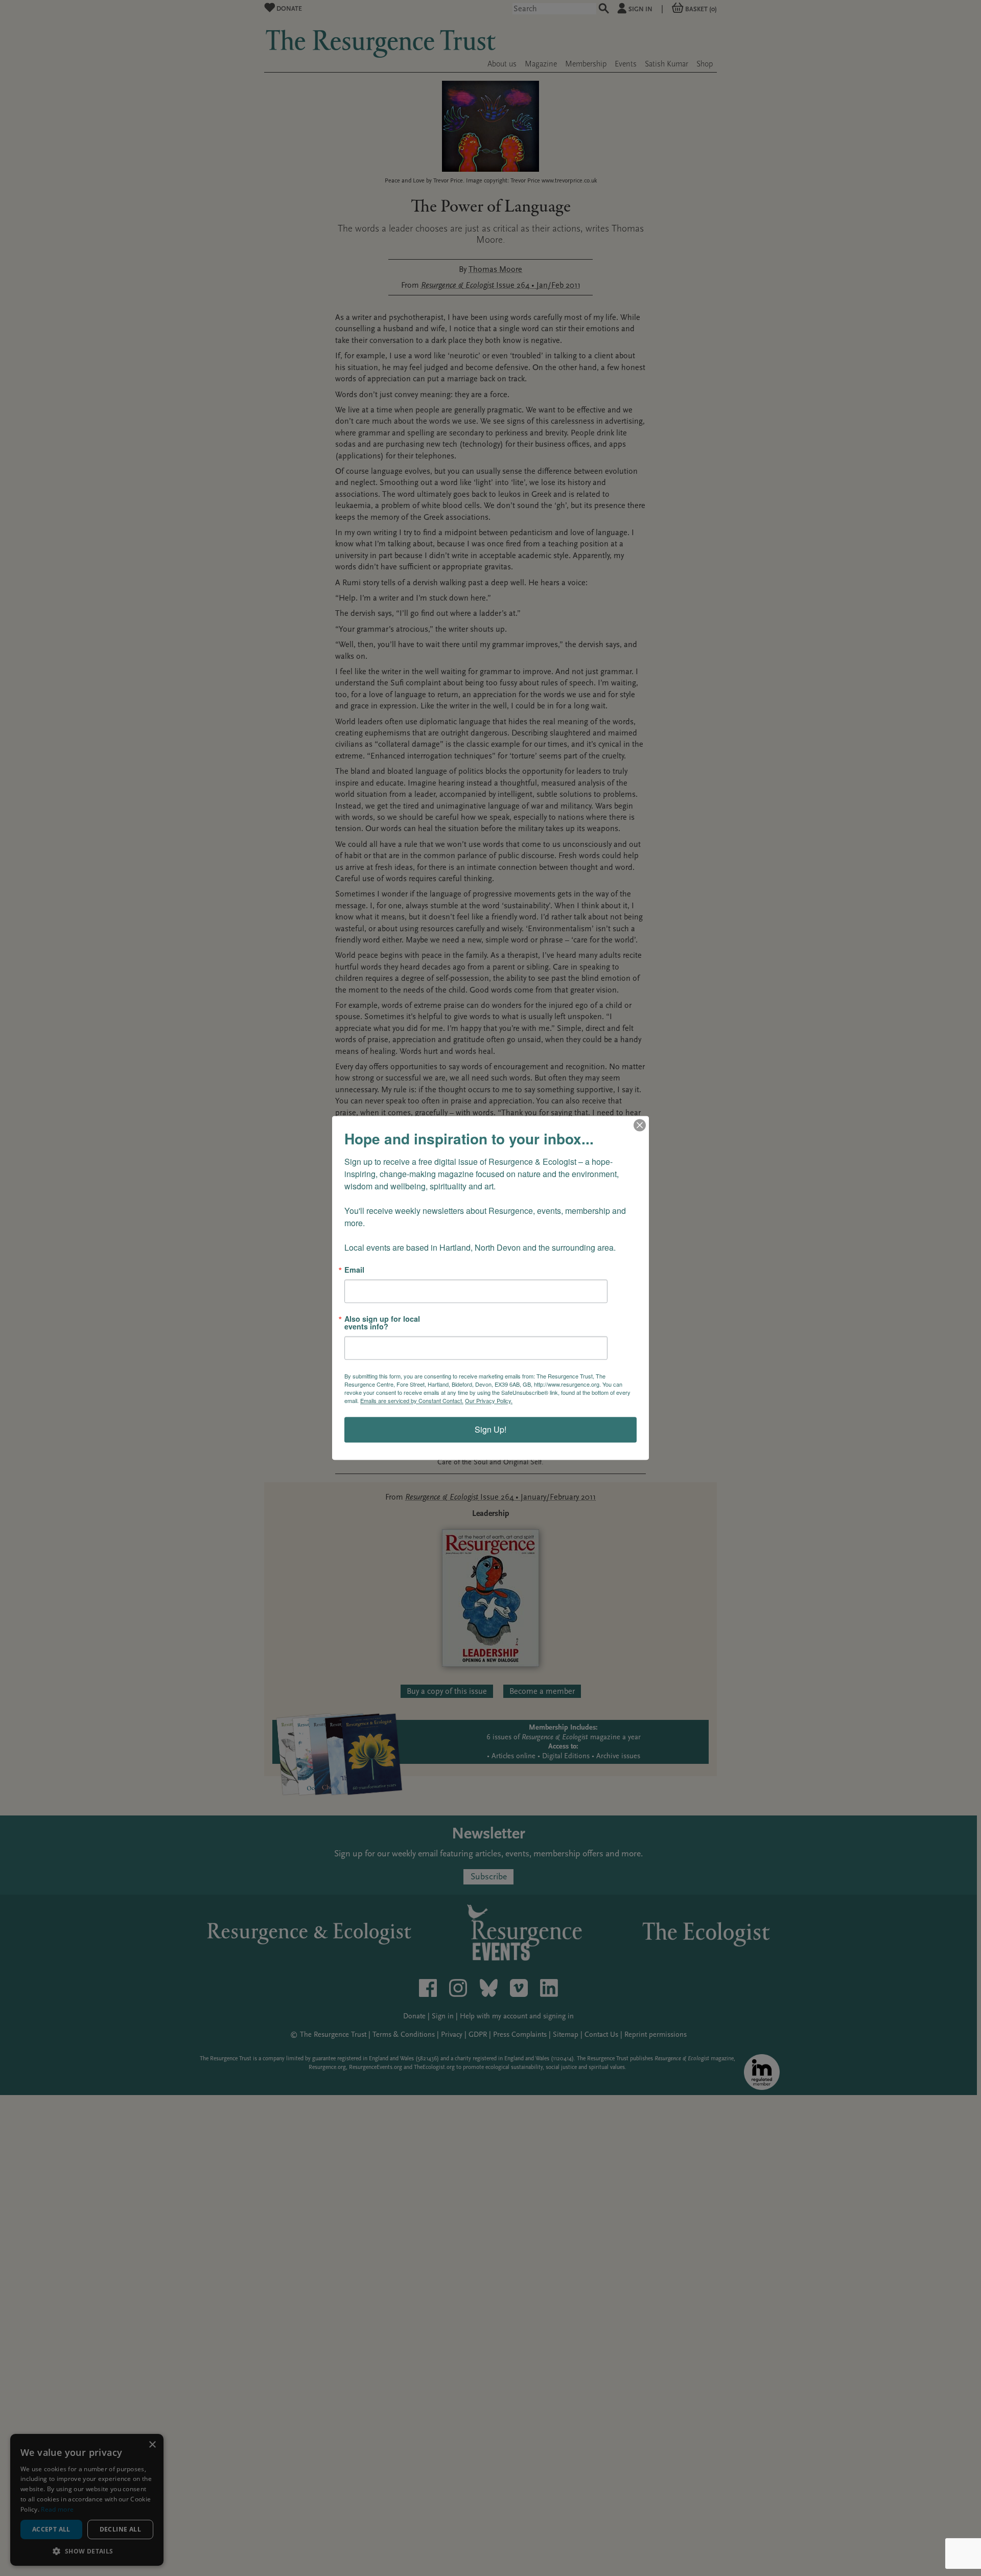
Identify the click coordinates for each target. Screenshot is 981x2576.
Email (354, 1270)
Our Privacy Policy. (489, 1401)
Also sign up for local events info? (382, 1323)
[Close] (640, 1125)
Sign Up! (491, 1430)
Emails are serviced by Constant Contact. (412, 1401)
